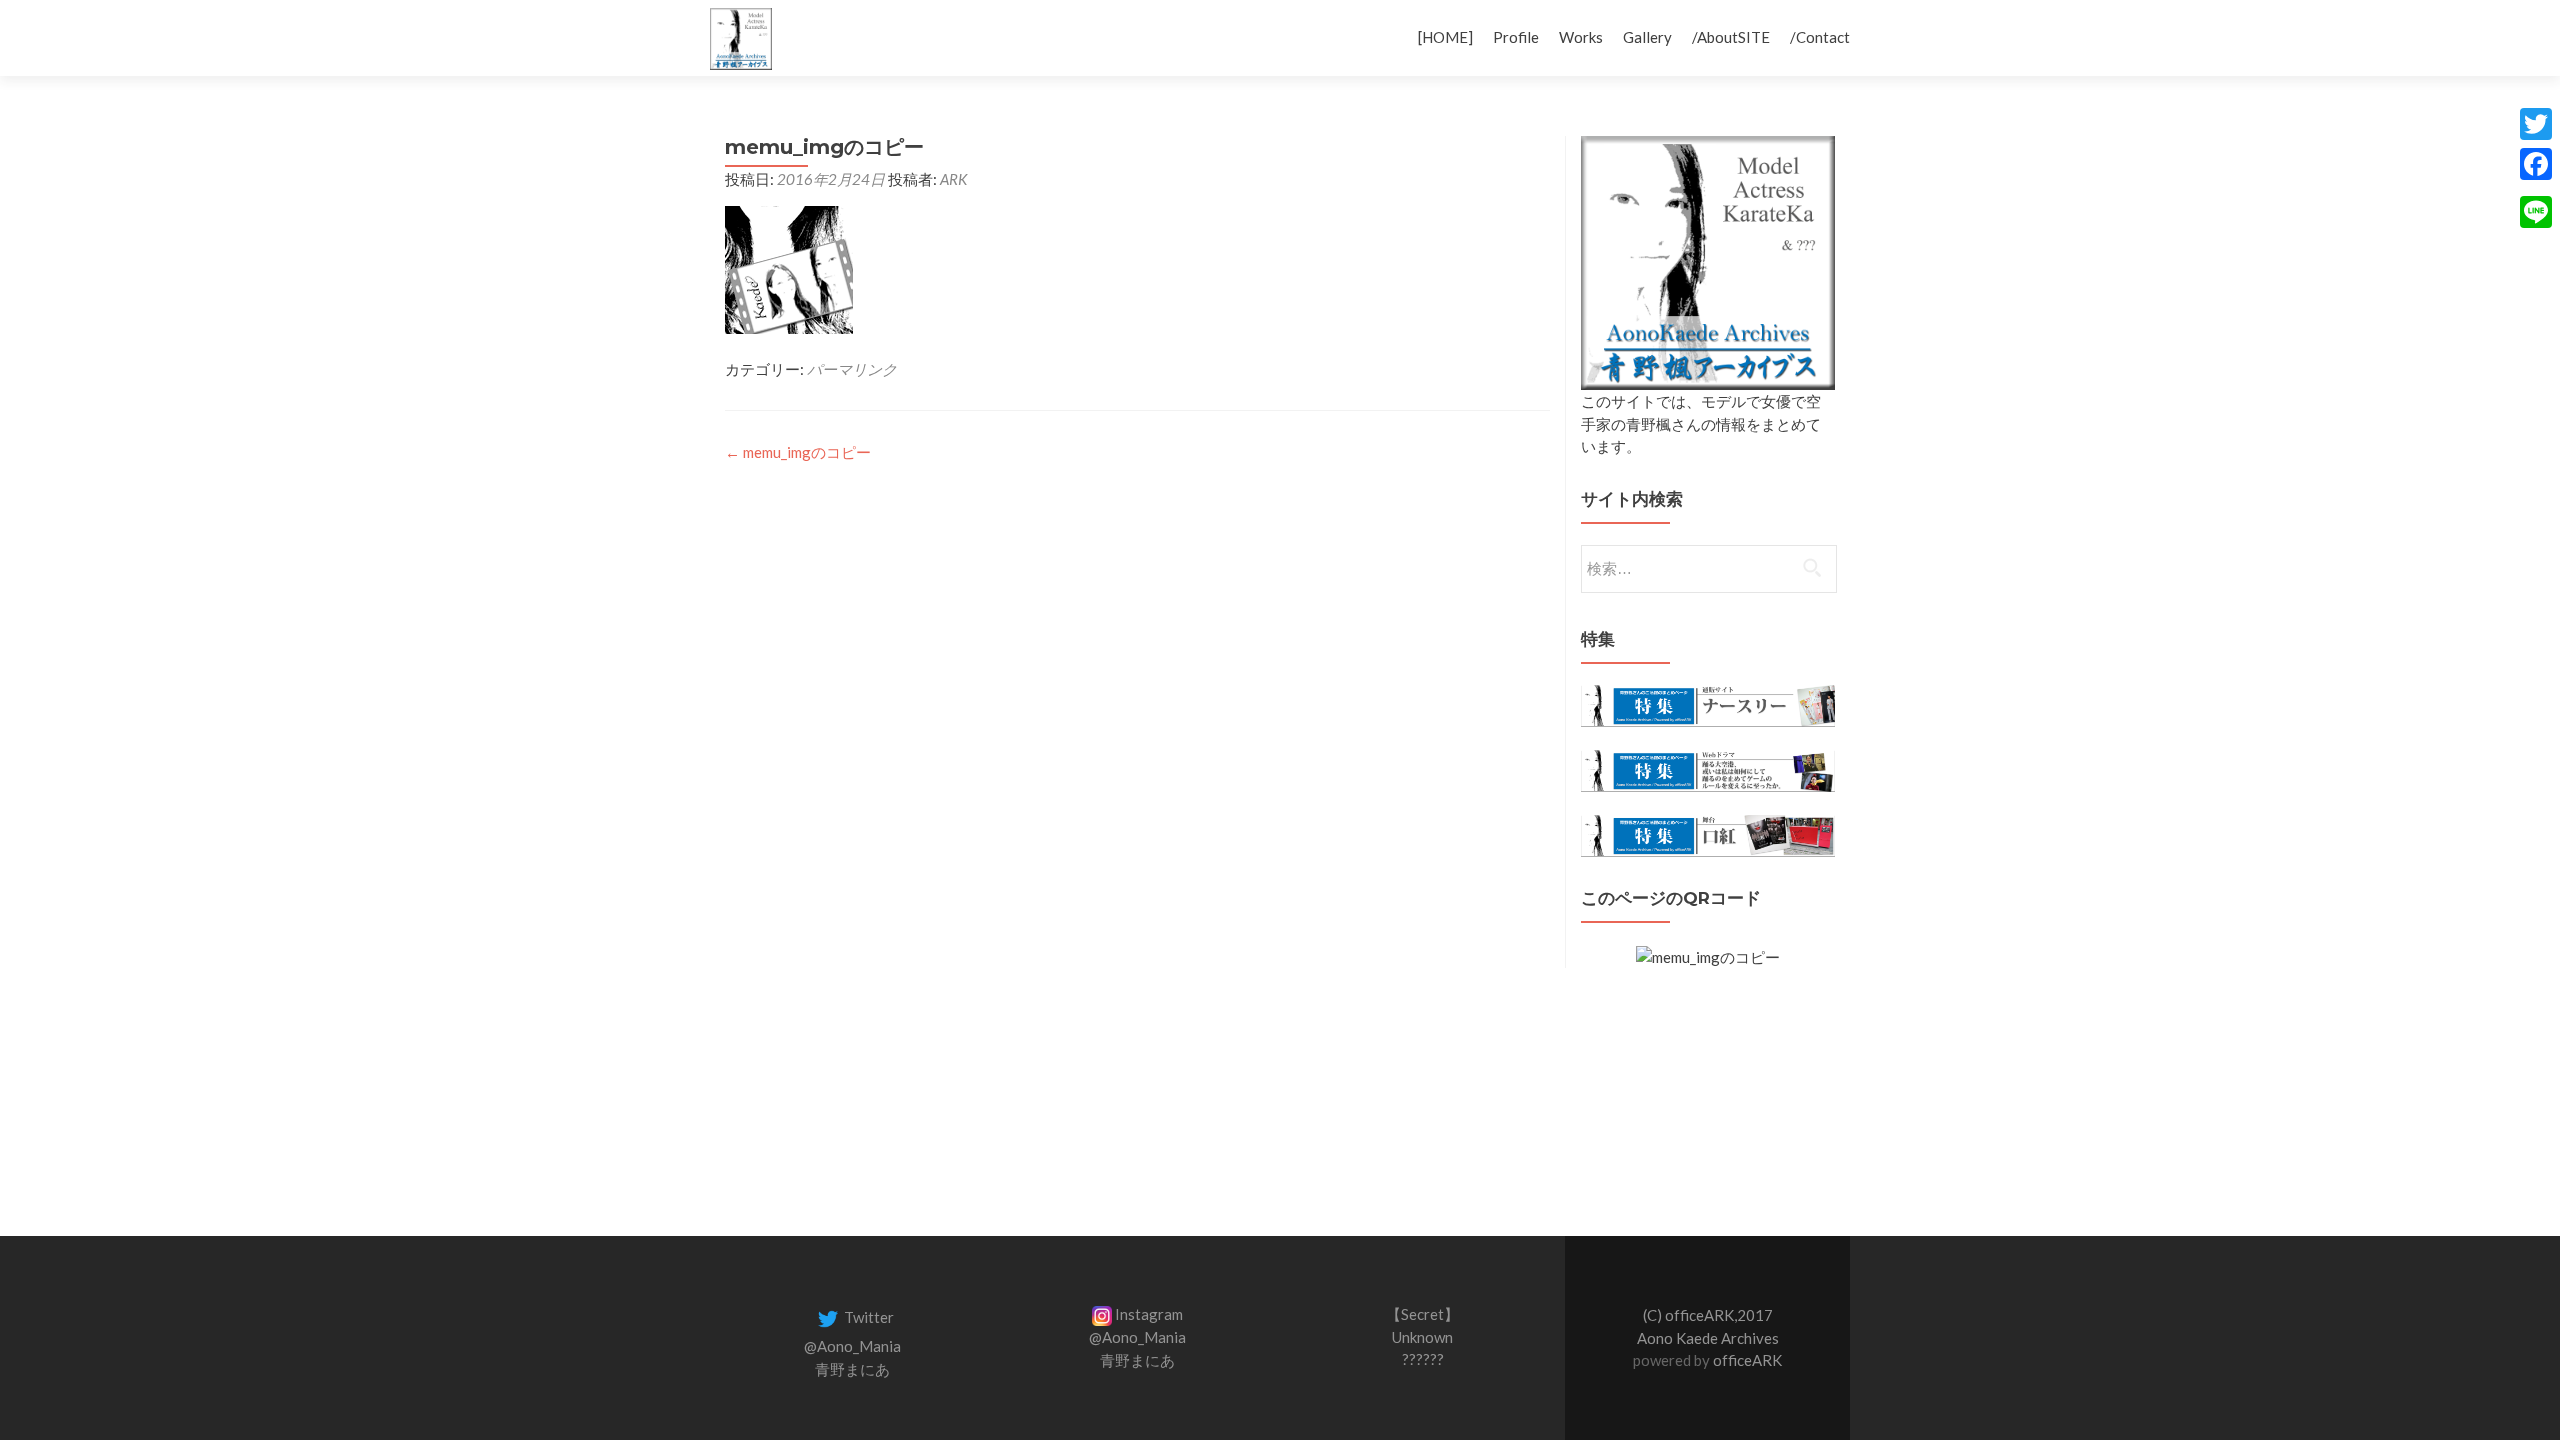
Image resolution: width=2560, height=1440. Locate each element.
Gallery (1647, 37)
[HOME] (1445, 37)
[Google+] (2536, 188)
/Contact (1820, 37)
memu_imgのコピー (798, 452)
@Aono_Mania (852, 1346)
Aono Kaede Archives (1708, 1338)
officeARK (1747, 1360)
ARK (953, 179)
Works (1581, 37)
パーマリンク (852, 369)
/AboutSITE (1731, 37)
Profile (1516, 37)
